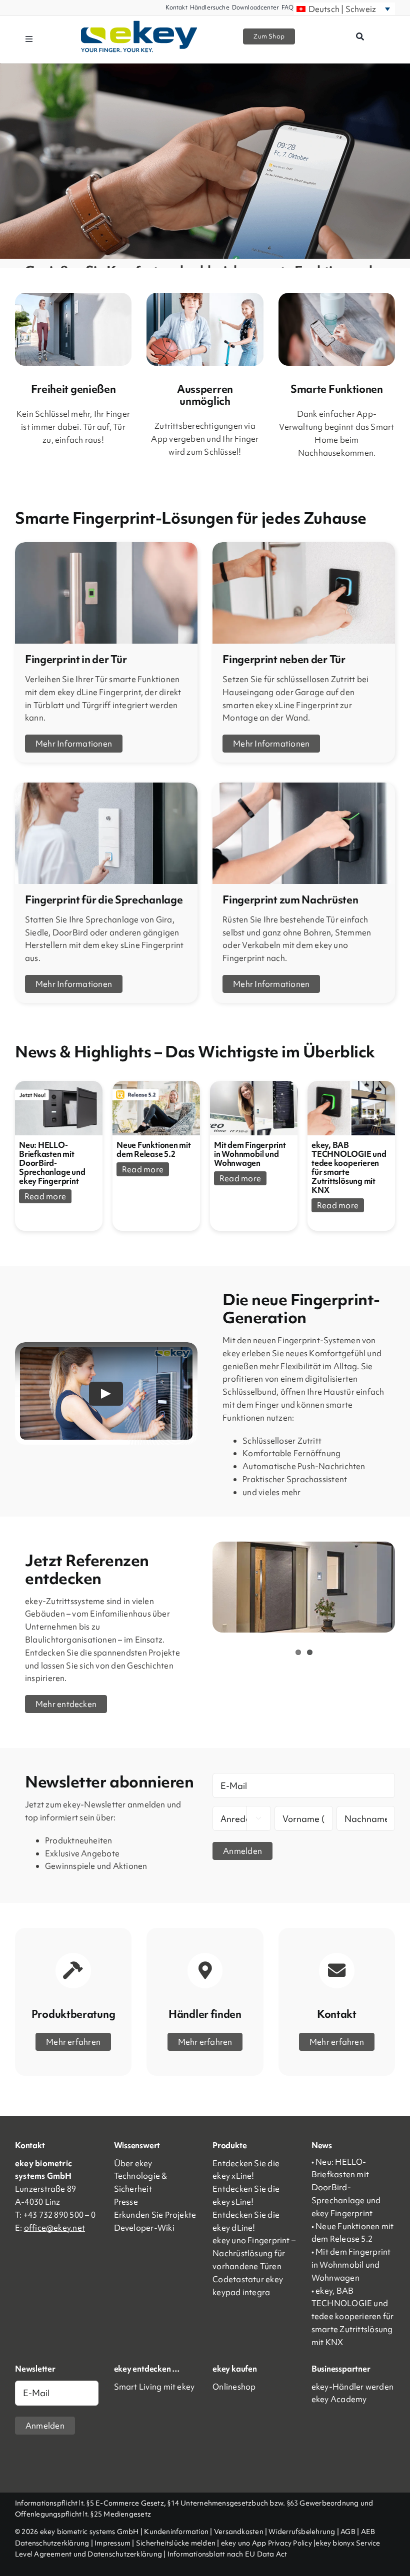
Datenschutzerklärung (52, 2543)
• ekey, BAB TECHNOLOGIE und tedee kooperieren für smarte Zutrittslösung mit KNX (353, 2316)
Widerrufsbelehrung (302, 2532)
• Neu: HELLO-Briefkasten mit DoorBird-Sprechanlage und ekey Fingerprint (346, 2187)
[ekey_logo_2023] (139, 24)
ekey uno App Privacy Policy (266, 2543)
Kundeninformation (176, 2532)
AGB (348, 2532)
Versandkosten (239, 2532)
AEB (368, 2532)
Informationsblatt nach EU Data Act (227, 2554)
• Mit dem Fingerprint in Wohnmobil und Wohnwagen (351, 2265)
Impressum (112, 2543)
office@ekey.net (54, 2228)
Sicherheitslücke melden (176, 2543)
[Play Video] (106, 1394)
